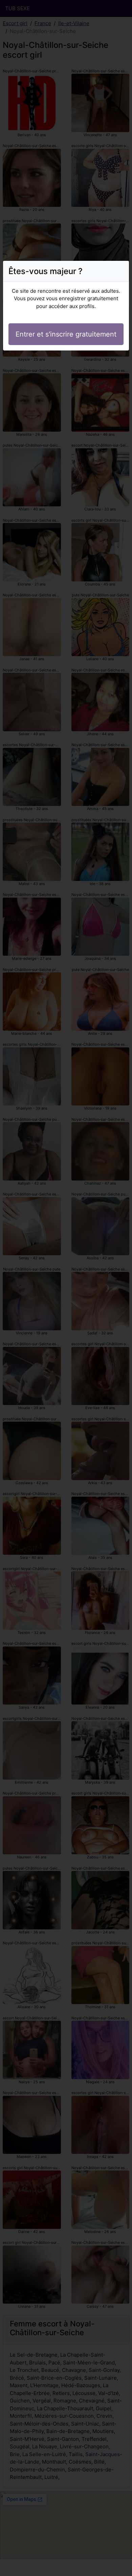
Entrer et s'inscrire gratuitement (66, 334)
